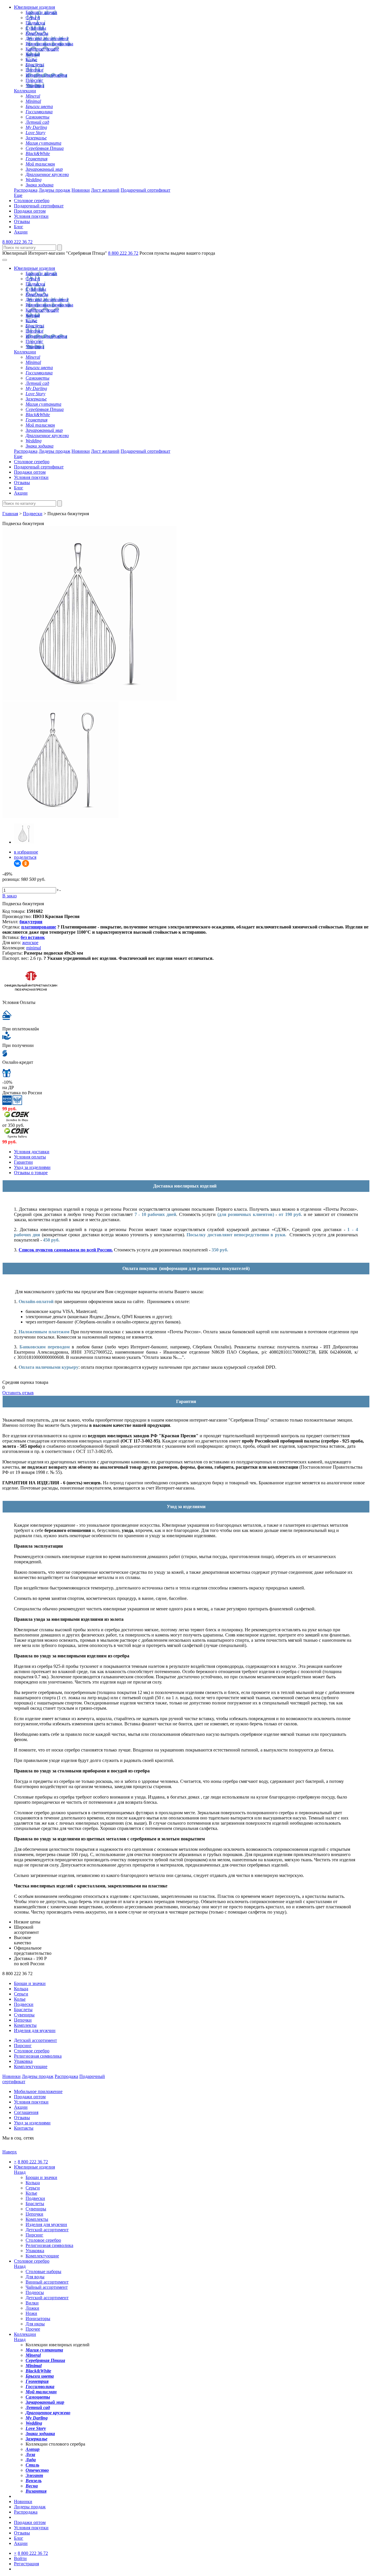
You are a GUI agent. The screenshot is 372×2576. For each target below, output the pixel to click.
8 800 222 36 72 (17, 242)
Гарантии (23, 1162)
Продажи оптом (30, 211)
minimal (34, 948)
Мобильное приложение (38, 2091)
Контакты (24, 2128)
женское (30, 943)
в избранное (26, 852)
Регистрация (26, 2564)
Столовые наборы (43, 2271)
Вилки (32, 2303)
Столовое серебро (32, 201)
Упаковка (35, 86)
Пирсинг (34, 80)
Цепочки (34, 70)
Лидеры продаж (54, 190)
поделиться (25, 857)
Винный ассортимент (47, 2282)
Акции (21, 232)
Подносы (35, 2292)
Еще (18, 195)
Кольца (33, 54)
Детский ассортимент (47, 38)
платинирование (39, 927)
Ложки (32, 2308)
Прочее (33, 2329)
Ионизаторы (38, 2319)
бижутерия (31, 922)
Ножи (31, 2313)
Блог (19, 227)
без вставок (33, 937)
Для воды (35, 2277)
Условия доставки (32, 1152)
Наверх (10, 2152)
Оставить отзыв (18, 1393)
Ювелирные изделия (34, 7)
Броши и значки (41, 12)
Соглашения (26, 2112)
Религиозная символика (49, 44)
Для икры (35, 2324)
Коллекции (25, 91)
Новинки (81, 190)
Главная (10, 514)
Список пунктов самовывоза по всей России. (66, 1250)
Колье (31, 59)
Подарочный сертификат (145, 190)
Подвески (35, 23)
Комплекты (37, 33)
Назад (20, 2172)
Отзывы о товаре (31, 1173)
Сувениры (36, 28)
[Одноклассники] (26, 863)
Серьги (33, 18)
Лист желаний (105, 190)
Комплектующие (42, 49)
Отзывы (22, 221)
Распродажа (26, 190)
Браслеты (35, 65)
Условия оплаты (30, 1157)
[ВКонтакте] (17, 863)
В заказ (9, 896)
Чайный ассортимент (47, 2287)
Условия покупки (31, 216)
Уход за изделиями (32, 1167)
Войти (20, 2558)
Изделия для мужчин (46, 75)
